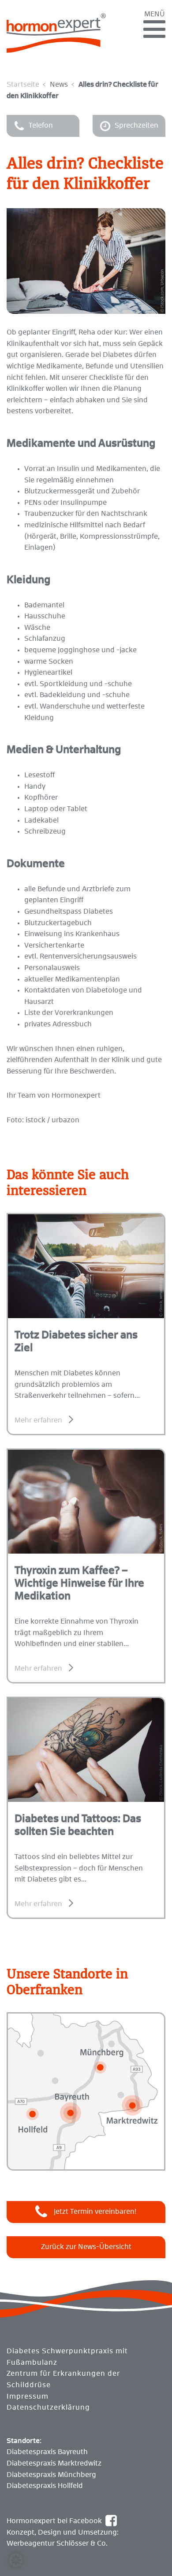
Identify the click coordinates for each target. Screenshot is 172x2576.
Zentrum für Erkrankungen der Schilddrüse (63, 2379)
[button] (16, 2560)
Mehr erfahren (38, 1420)
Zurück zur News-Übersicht (86, 2247)
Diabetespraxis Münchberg (51, 2475)
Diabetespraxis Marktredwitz (54, 2463)
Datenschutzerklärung (48, 2407)
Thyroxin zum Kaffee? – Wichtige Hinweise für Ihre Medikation (79, 1584)
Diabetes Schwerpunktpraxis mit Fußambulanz (67, 2357)
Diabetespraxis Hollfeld (45, 2486)
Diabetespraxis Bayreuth (47, 2452)
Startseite (23, 85)
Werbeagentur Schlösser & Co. (57, 2543)
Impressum (28, 2396)
